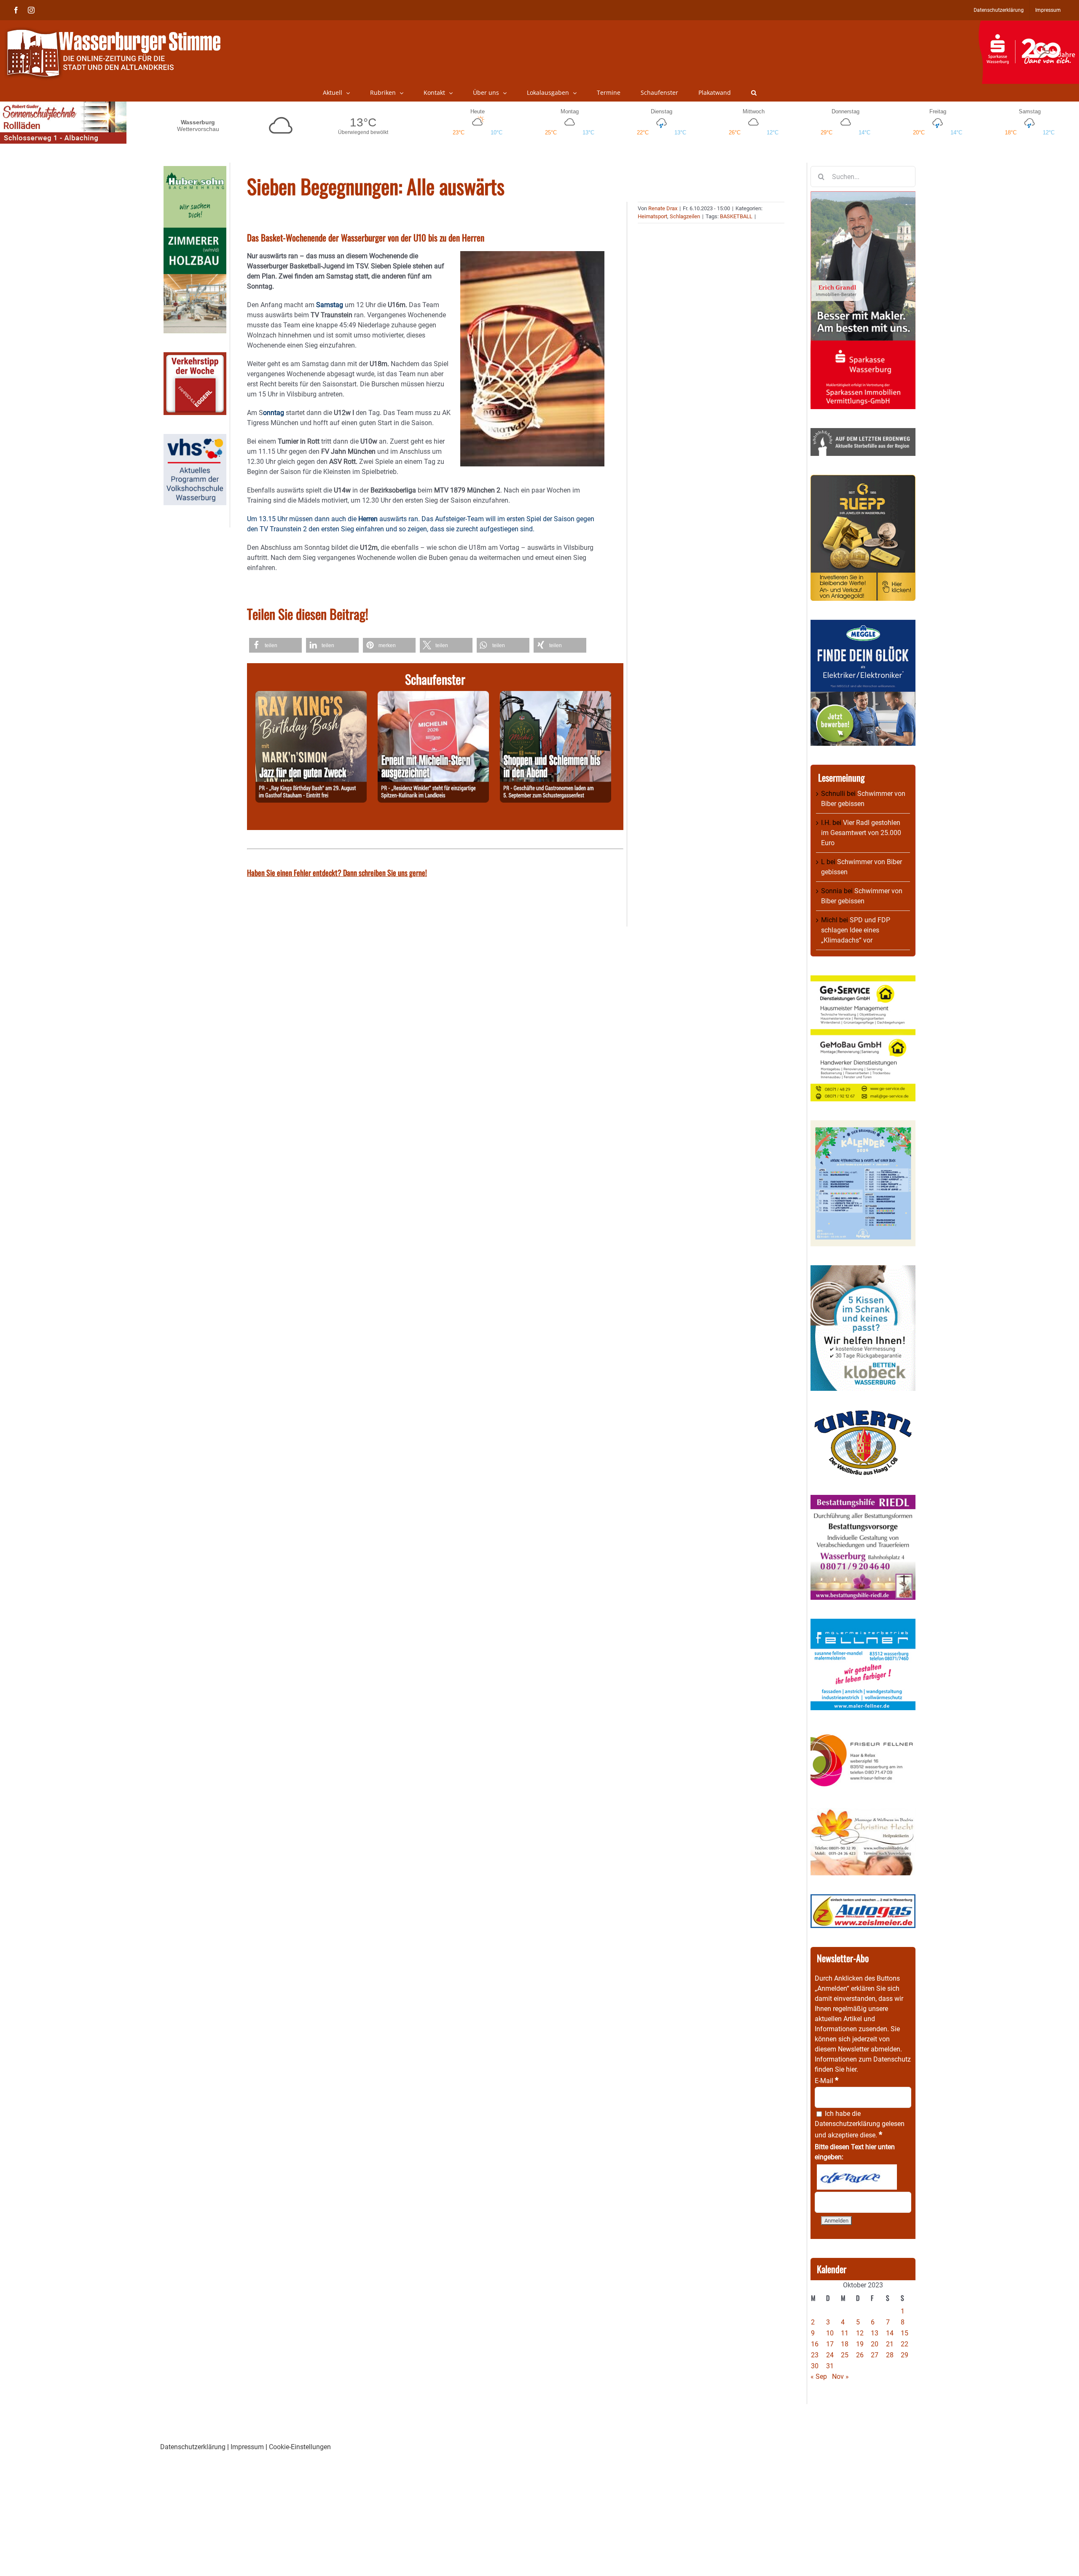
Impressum (247, 2447)
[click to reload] (857, 2177)
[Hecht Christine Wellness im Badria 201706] (863, 1813)
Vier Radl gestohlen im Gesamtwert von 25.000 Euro (861, 833)
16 (815, 2344)
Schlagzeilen (685, 216)
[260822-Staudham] (311, 696)
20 (875, 2344)
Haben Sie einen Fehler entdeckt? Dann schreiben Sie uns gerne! (337, 873)
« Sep (819, 2377)
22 (905, 2344)
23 (815, 2355)
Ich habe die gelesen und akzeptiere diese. (860, 2124)
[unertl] (863, 1415)
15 (905, 2333)
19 (860, 2344)
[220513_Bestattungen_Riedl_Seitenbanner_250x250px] (863, 1500)
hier (851, 2069)
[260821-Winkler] (433, 696)
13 (875, 2333)
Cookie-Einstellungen (300, 2447)
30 (815, 2366)
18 (845, 2344)
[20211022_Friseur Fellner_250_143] (863, 1734)
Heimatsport (652, 216)
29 (905, 2355)
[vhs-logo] (195, 439)
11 (845, 2333)
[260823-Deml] (556, 696)
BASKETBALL (736, 216)
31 (830, 2366)
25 (845, 2355)
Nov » (840, 2377)
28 (890, 2355)
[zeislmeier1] (863, 1899)
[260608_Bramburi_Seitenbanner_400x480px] (863, 1125)
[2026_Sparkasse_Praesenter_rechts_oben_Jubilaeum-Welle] (1029, 25)
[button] (754, 93)
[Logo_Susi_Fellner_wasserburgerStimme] (863, 1624)
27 (875, 2355)
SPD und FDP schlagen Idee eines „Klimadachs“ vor (856, 930)
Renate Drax (663, 208)
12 (860, 2333)
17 (830, 2344)
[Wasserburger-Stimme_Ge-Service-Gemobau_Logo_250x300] (863, 980)
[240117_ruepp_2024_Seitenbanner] (863, 480)
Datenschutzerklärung (847, 2124)
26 (860, 2355)
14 (890, 2333)
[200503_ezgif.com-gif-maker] (863, 1270)
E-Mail (827, 2081)
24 (830, 2355)
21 (890, 2344)
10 (830, 2333)
